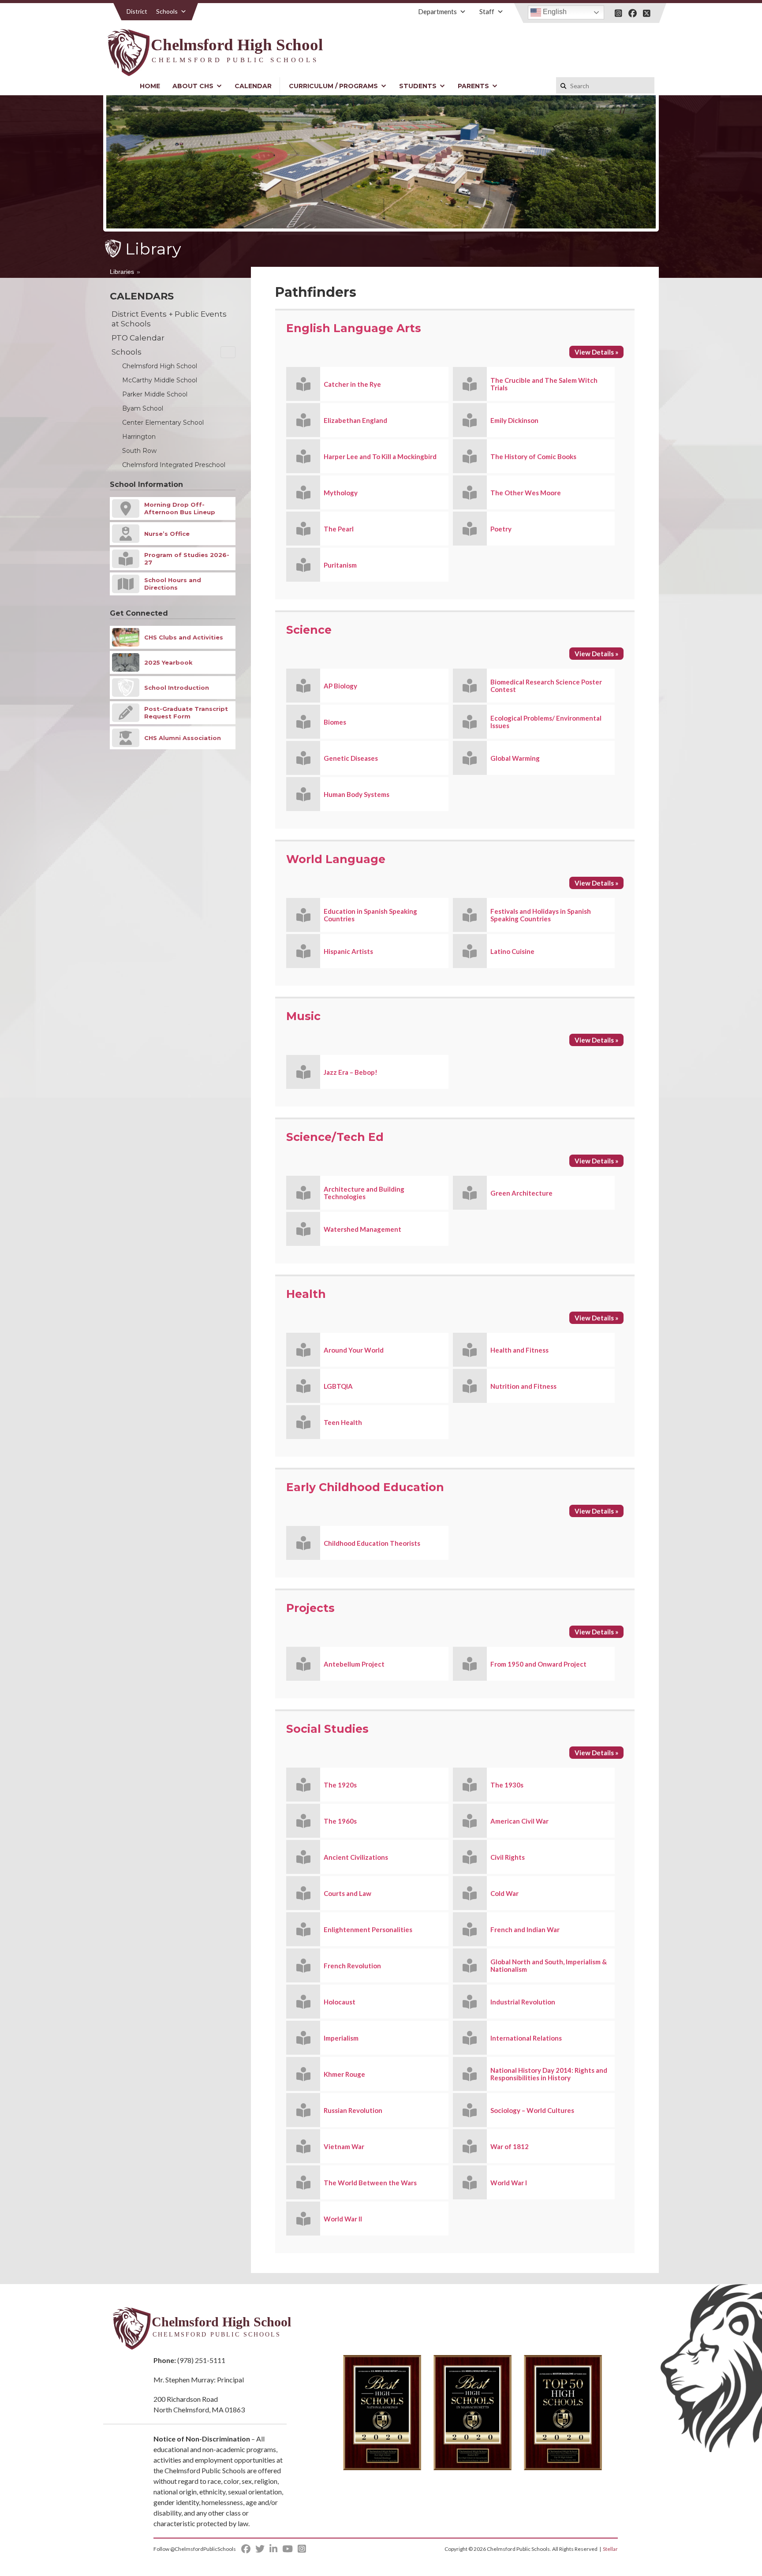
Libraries (122, 272)
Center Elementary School (163, 422)
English (554, 12)
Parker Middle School (155, 394)
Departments (437, 11)
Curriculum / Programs (333, 86)
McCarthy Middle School (160, 380)
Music (303, 1016)
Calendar (253, 86)
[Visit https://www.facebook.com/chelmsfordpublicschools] (633, 13)
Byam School (143, 408)
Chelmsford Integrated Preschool (174, 465)
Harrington (139, 437)
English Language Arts (354, 328)
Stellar (610, 2549)
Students (418, 86)
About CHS (193, 86)
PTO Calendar (138, 338)
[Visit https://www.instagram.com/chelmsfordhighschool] (618, 13)
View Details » (596, 352)
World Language (336, 859)
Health (306, 1294)
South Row (139, 451)
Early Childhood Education (365, 1487)
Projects (310, 1608)
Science (309, 630)
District (137, 11)
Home (150, 86)
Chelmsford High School (160, 366)
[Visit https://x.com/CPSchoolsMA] (647, 13)
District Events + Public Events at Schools (169, 319)
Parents (473, 86)
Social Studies (327, 1729)
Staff (487, 11)
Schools (167, 11)
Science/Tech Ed (335, 1137)
